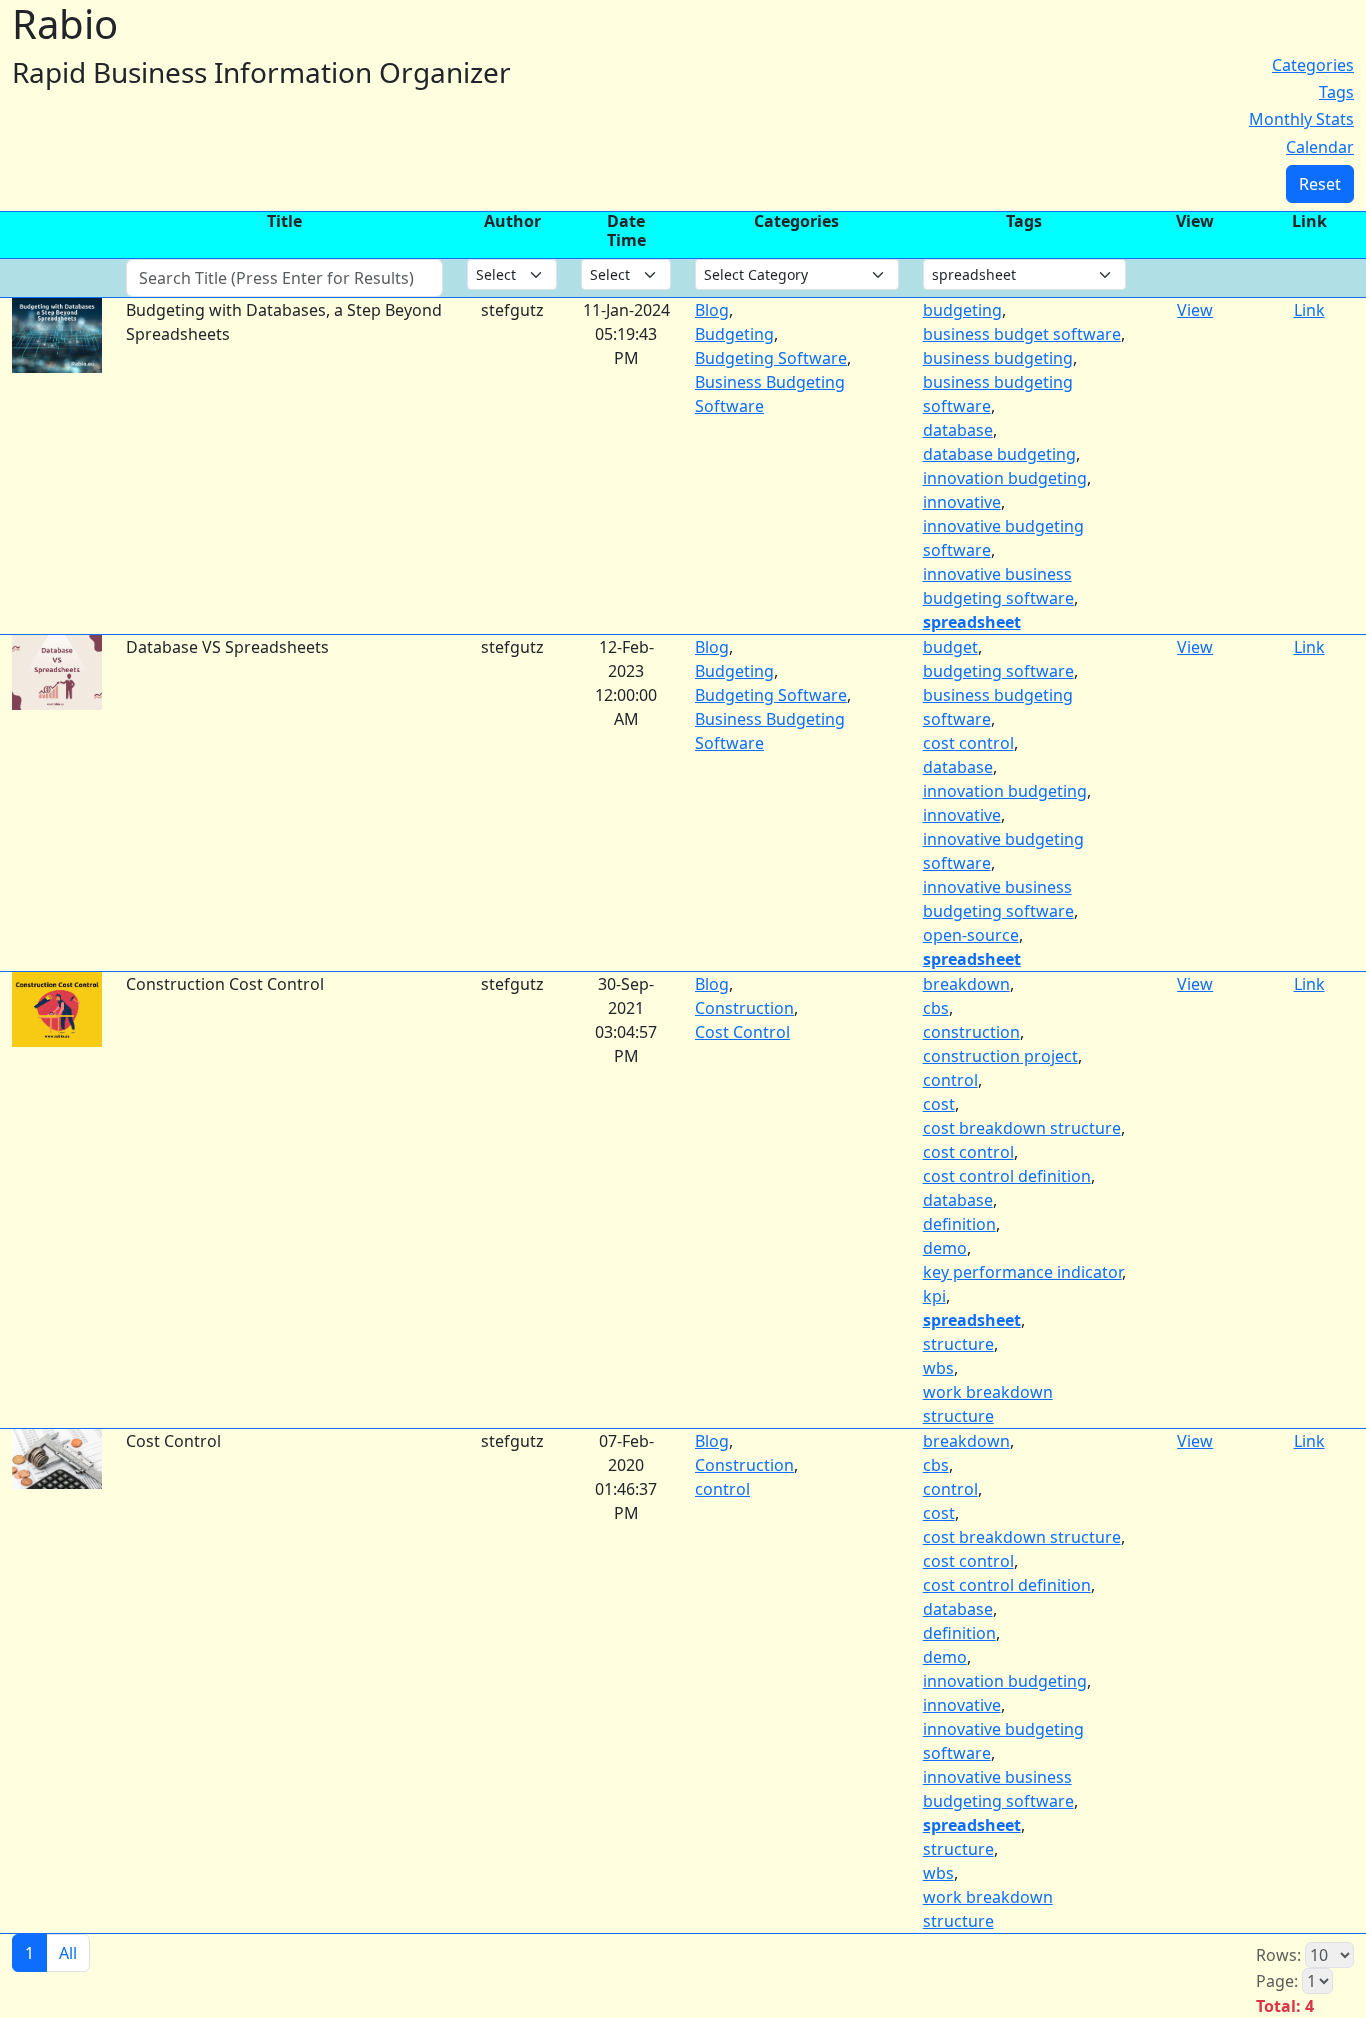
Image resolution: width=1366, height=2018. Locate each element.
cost (939, 1104)
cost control (968, 743)
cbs (936, 1008)
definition (959, 1224)
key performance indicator (1022, 1272)
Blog (712, 310)
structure (958, 1344)
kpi (934, 1296)
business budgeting (998, 358)
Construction (744, 1008)
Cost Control (742, 1032)
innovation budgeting (1005, 478)
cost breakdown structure (1022, 1128)
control (950, 1080)
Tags (1336, 92)
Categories (1313, 65)
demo (945, 1248)
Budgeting (734, 334)
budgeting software (998, 671)
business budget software (1022, 334)
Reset (1320, 184)
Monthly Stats (1301, 119)
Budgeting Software (771, 358)
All (68, 1953)
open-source (971, 935)
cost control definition (1007, 1176)
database (958, 430)
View (1195, 310)
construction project (1000, 1056)
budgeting (962, 310)
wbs (938, 1368)
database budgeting (999, 454)
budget (950, 647)
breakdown (966, 984)
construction (971, 1032)
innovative (962, 502)
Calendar (1320, 147)
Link (1309, 310)
